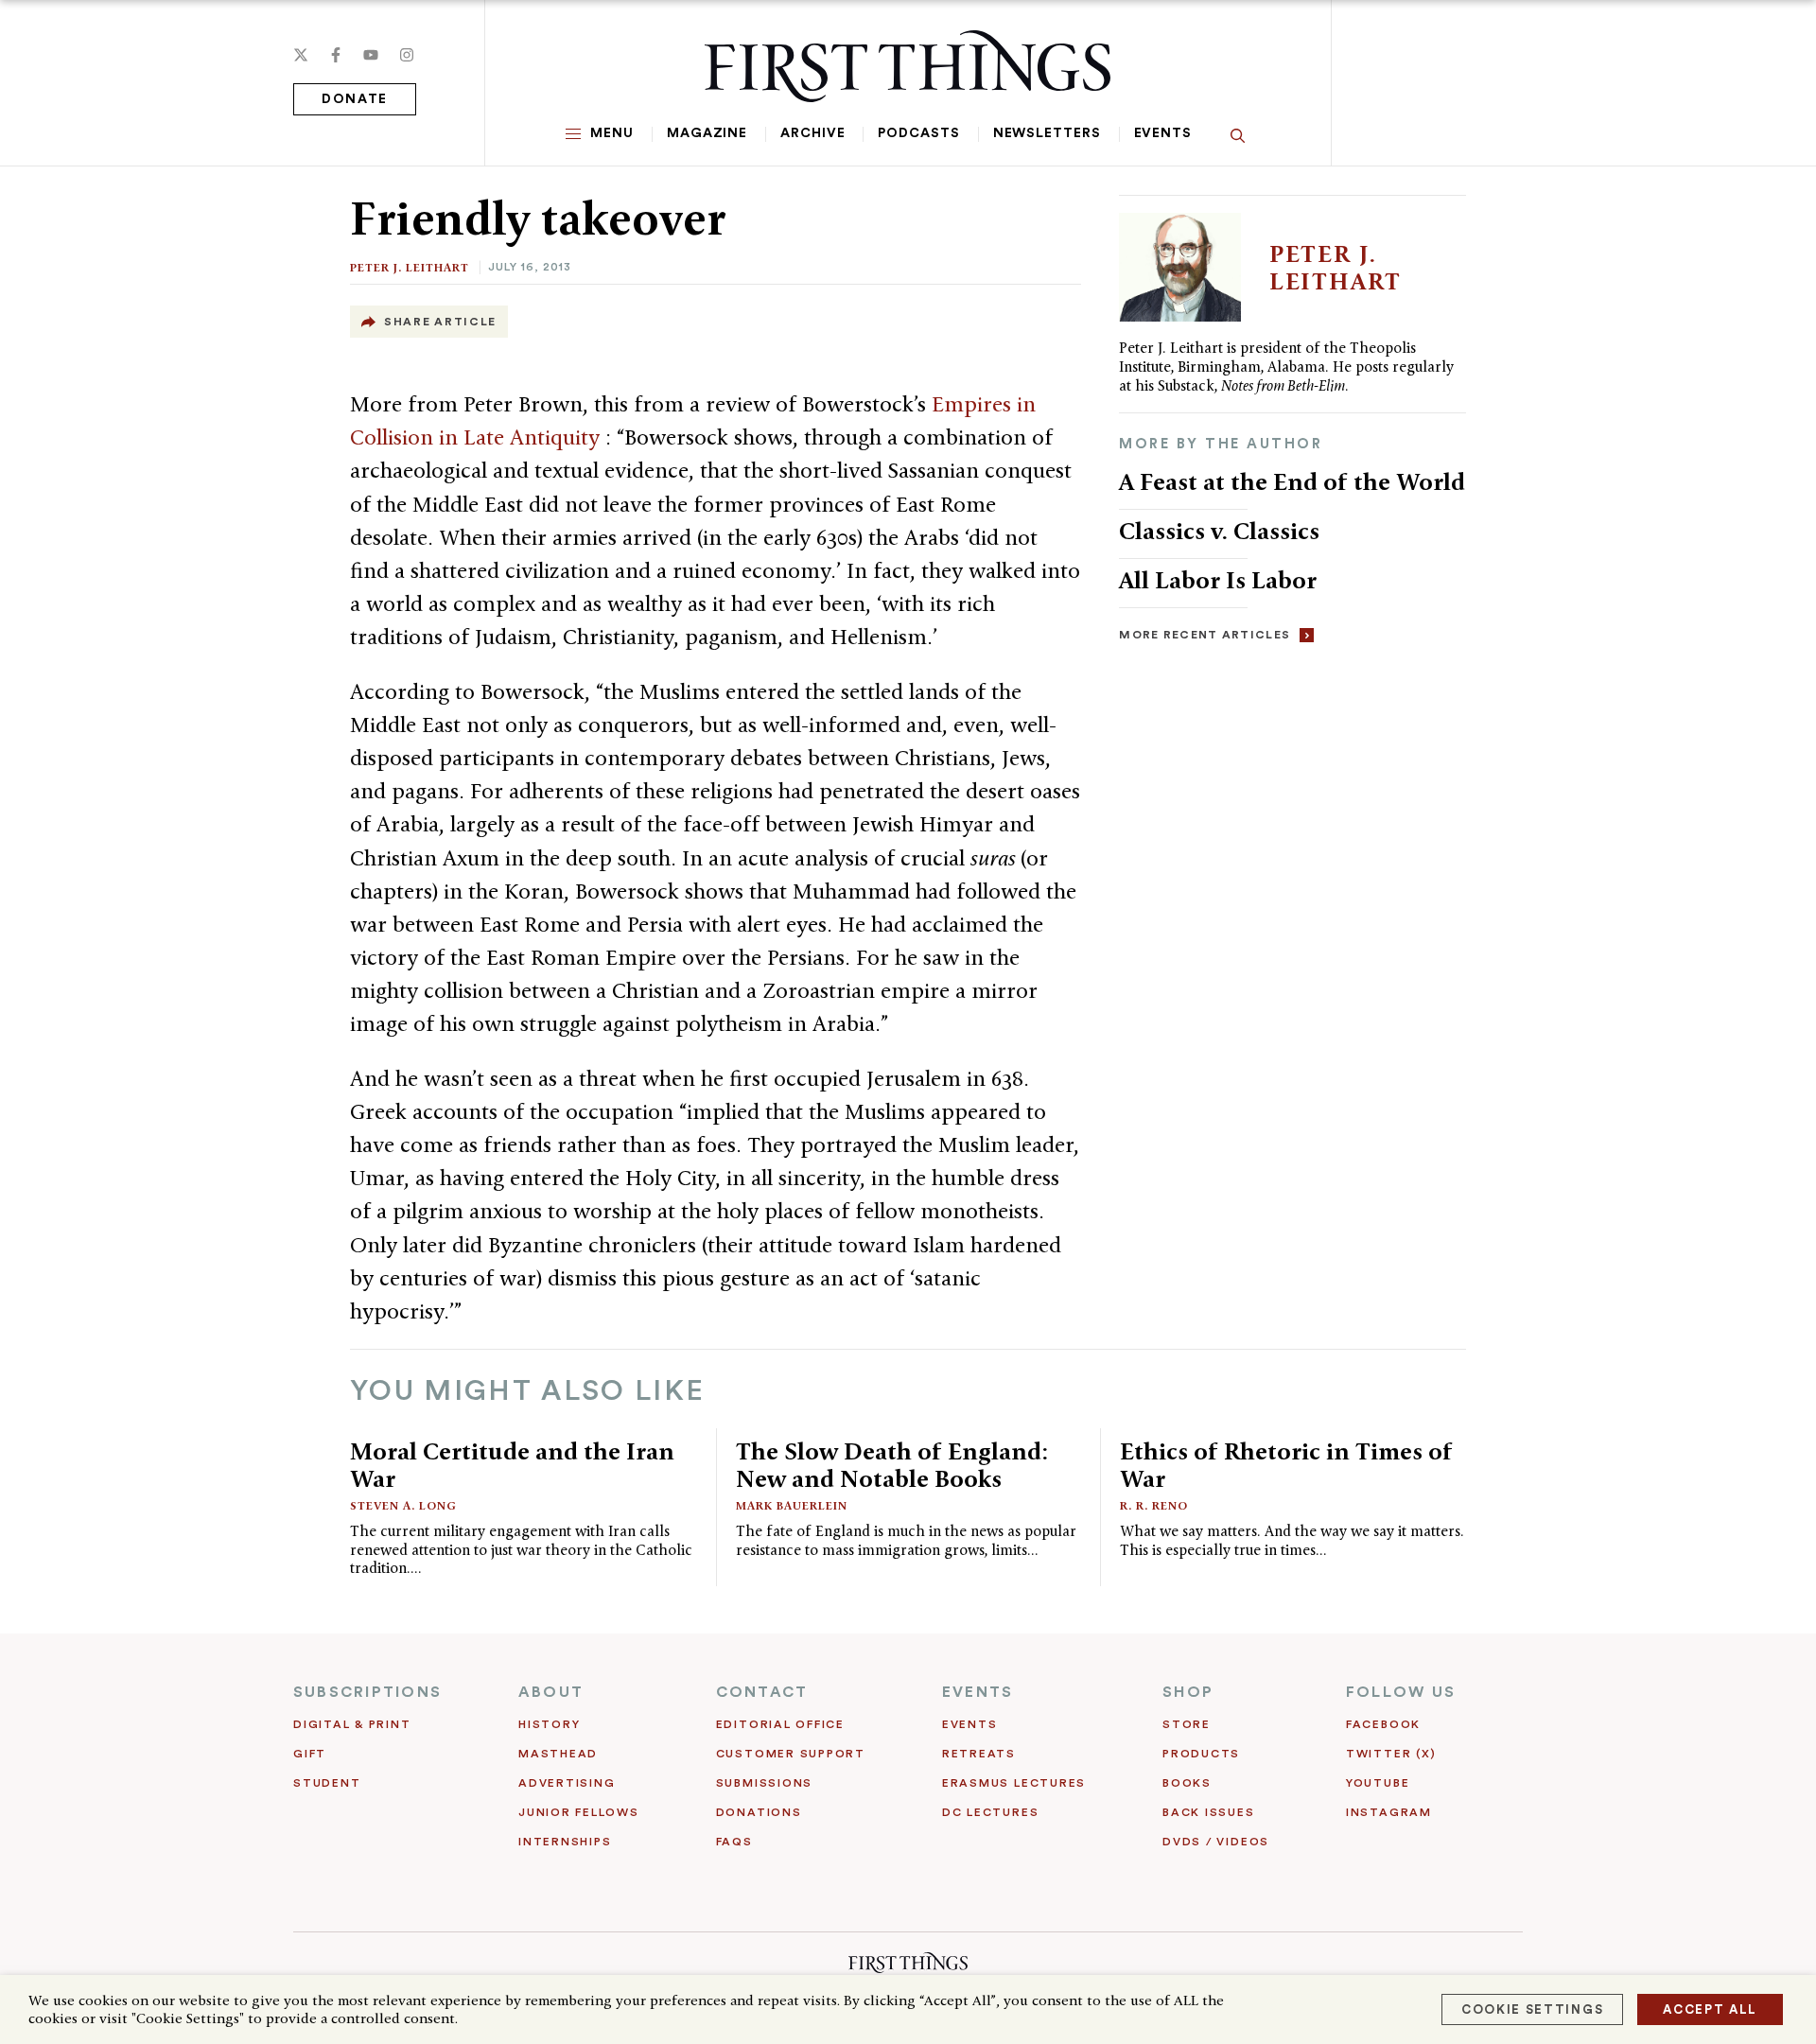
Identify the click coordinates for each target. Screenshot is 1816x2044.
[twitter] (301, 55)
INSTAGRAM (1389, 1812)
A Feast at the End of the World (1292, 481)
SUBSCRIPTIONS (367, 1692)
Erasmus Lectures (1014, 1783)
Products (1201, 1754)
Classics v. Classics (1219, 531)
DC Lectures (990, 1812)
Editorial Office (780, 1724)
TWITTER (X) (1391, 1754)
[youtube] (371, 55)
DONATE (355, 99)
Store (1187, 1724)
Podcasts (918, 133)
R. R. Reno (1154, 1505)
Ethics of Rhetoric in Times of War (1286, 1465)
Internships (565, 1842)
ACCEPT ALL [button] (1710, 2009)
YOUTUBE (1378, 1783)
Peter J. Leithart (410, 267)
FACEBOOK (1383, 1724)
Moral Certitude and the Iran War (512, 1465)
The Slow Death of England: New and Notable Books (892, 1465)
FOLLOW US (1401, 1692)
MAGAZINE (707, 133)
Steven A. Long (403, 1505)
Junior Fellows (579, 1812)
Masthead (558, 1754)
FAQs (734, 1842)
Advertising (567, 1783)
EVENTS (978, 1692)
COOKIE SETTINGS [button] (1532, 2009)
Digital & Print (352, 1724)
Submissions (764, 1783)
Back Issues (1208, 1812)
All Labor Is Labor (1218, 580)
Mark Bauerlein (792, 1505)
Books (1187, 1783)
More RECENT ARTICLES (1205, 635)
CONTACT (762, 1692)
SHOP (1188, 1692)
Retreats (979, 1754)
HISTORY (549, 1724)
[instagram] (407, 55)
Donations (759, 1812)
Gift (310, 1754)
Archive (812, 133)
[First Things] (908, 66)
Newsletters (1047, 133)
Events (1163, 133)
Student (327, 1783)
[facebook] (336, 55)
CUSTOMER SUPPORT (791, 1754)
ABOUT (551, 1692)
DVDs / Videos (1216, 1842)
